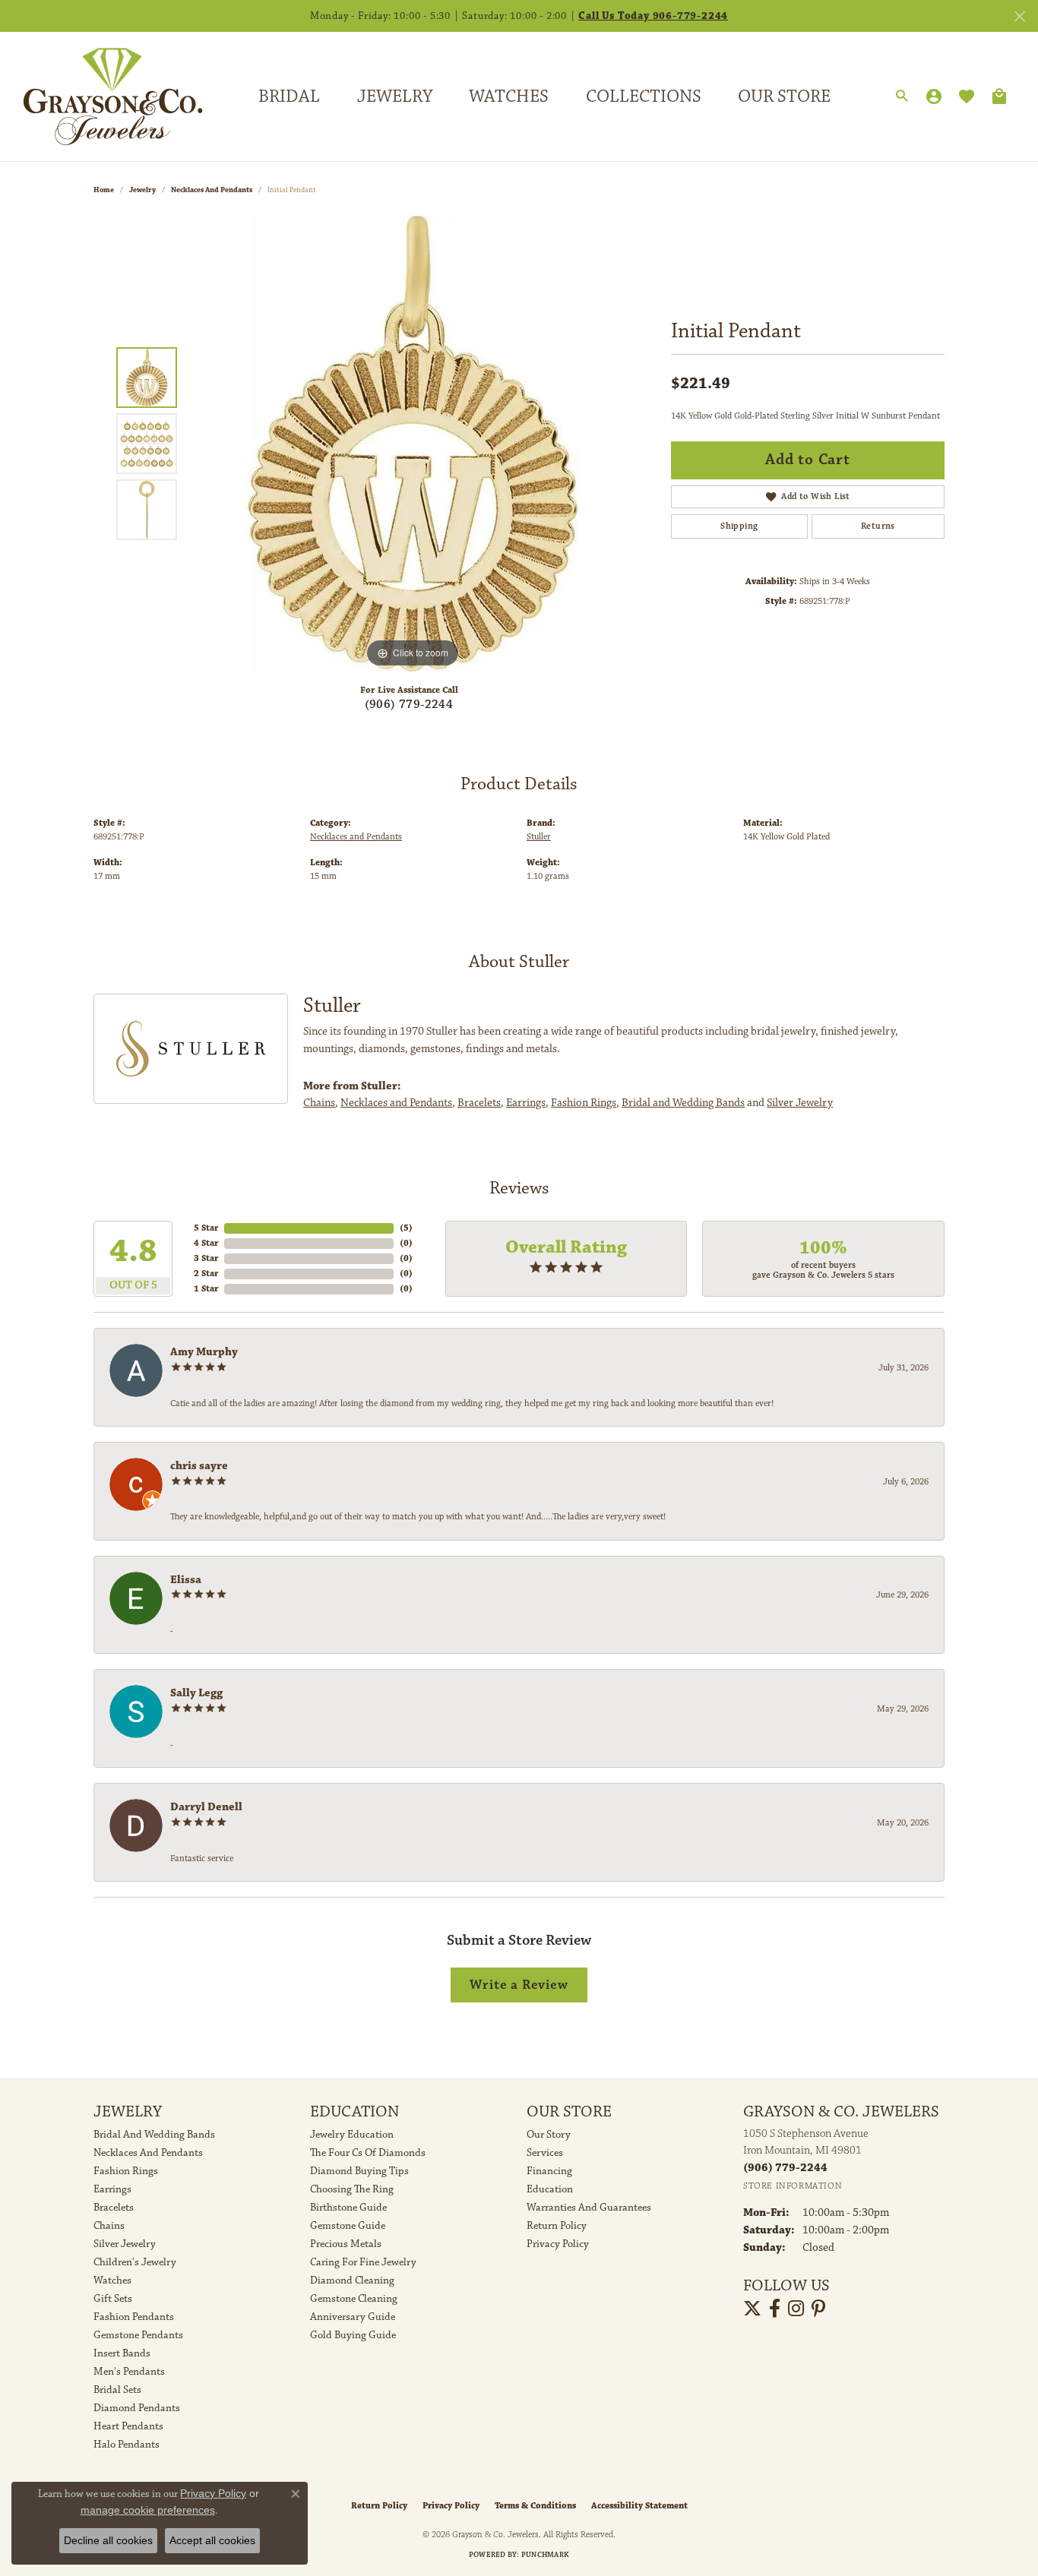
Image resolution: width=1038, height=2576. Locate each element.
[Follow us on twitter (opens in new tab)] (752, 2309)
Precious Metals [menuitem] (346, 2244)
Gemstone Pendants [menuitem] (138, 2335)
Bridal (289, 96)
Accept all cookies (212, 2540)
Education (550, 2189)
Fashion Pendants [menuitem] (134, 2317)
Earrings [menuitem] (112, 2189)
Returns (878, 526)
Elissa (186, 1580)
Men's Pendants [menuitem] (129, 2372)
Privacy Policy (558, 2244)
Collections (644, 96)
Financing (549, 2171)
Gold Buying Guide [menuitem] (353, 2335)
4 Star (206, 1243)
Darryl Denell (206, 1807)
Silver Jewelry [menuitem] (125, 2244)
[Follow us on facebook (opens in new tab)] (775, 2309)
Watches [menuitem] (112, 2280)
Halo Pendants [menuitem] (127, 2445)
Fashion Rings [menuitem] (126, 2171)
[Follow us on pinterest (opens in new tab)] (818, 2309)
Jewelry (395, 96)
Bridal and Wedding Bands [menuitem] (154, 2135)
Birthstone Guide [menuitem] (348, 2208)
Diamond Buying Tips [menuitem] (359, 2171)
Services (545, 2153)
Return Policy (557, 2226)
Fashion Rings (584, 1103)
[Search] (902, 96)
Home (104, 190)
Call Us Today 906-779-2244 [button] (653, 16)
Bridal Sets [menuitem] (117, 2390)
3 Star (206, 1258)
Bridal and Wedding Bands (683, 1103)
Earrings (526, 1103)
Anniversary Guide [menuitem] (353, 2317)
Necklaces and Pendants (212, 190)
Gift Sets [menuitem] (113, 2299)
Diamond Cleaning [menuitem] (352, 2280)
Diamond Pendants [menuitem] (137, 2408)
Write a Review (519, 1985)
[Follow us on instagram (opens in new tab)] (796, 2309)
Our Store (784, 96)
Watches (509, 96)
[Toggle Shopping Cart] (999, 96)
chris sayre (199, 1466)
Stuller (539, 837)
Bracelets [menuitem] (114, 2208)
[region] (413, 444)
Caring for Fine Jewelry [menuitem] (363, 2262)
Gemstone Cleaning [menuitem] (354, 2299)
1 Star (206, 1289)
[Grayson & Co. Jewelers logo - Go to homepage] (101, 96)
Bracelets (479, 1103)
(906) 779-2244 (409, 705)
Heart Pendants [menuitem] (128, 2426)
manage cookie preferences (148, 2510)
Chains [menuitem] (109, 2226)
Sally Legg (196, 1693)
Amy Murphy (204, 1352)
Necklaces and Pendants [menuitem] (148, 2153)
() (406, 1228)
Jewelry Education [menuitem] (352, 2135)
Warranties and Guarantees (589, 2208)
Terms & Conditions (535, 2506)
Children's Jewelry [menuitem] (135, 2262)
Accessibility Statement (639, 2506)
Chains (319, 1103)
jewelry (142, 190)
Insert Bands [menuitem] (122, 2353)
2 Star (206, 1274)
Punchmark (545, 2555)
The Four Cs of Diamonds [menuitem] (368, 2153)
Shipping (739, 526)
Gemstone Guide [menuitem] (348, 2226)
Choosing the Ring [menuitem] (352, 2189)
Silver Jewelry (800, 1103)
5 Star (206, 1228)
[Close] (1019, 16)
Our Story (549, 2135)
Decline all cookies (108, 2540)
